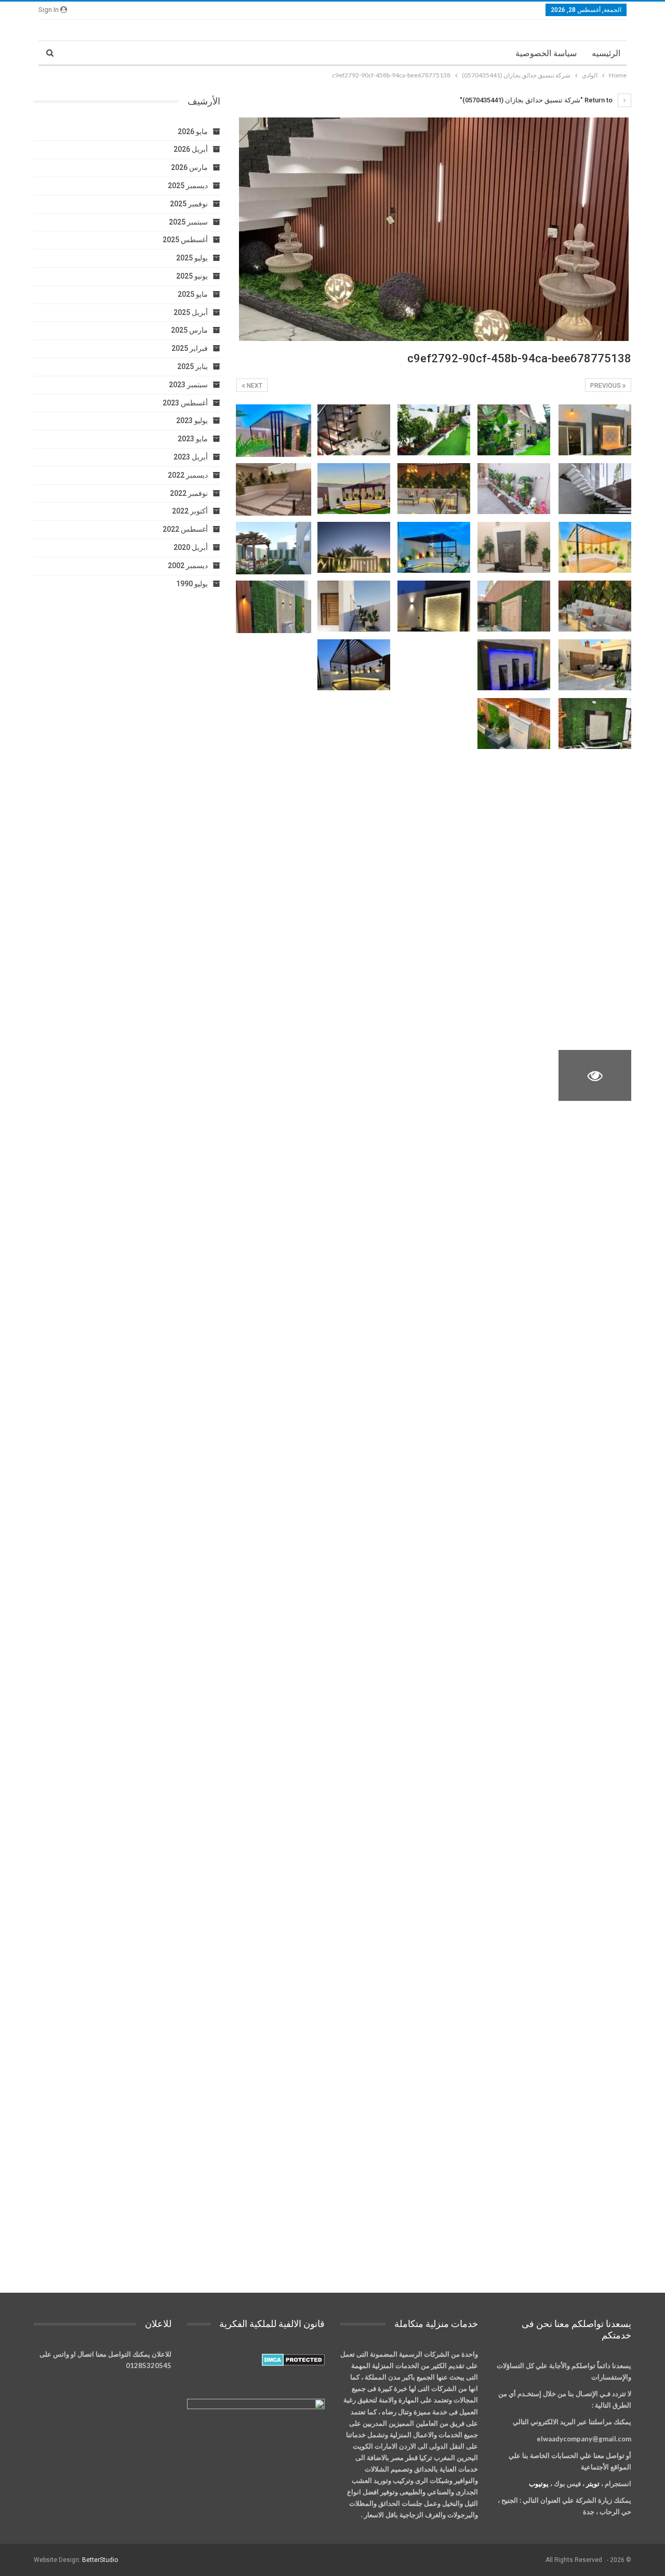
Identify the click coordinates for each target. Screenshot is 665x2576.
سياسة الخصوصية (546, 53)
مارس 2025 (189, 330)
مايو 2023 (193, 439)
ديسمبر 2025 (188, 186)
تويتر (593, 2483)
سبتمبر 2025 (188, 222)
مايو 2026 (193, 132)
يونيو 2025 (192, 276)
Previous (606, 386)
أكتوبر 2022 (190, 511)
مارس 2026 (189, 167)
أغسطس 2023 (185, 403)
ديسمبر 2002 (188, 566)
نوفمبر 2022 (189, 493)
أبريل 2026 (191, 149)
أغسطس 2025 (185, 240)
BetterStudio (100, 2560)
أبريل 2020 (191, 547)
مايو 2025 (193, 294)
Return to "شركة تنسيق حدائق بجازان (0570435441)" (537, 100)
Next (254, 386)
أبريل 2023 (191, 457)
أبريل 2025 (191, 312)
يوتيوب (539, 2483)
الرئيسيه (606, 53)
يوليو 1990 (192, 584)
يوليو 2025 (192, 258)
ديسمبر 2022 (188, 475)
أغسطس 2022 (185, 529)
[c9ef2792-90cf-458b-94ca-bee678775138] (595, 430)
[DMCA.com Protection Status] (293, 2360)
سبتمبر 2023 (188, 385)
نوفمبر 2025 (189, 204)
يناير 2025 (192, 366)
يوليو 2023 (192, 420)
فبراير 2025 (190, 348)
